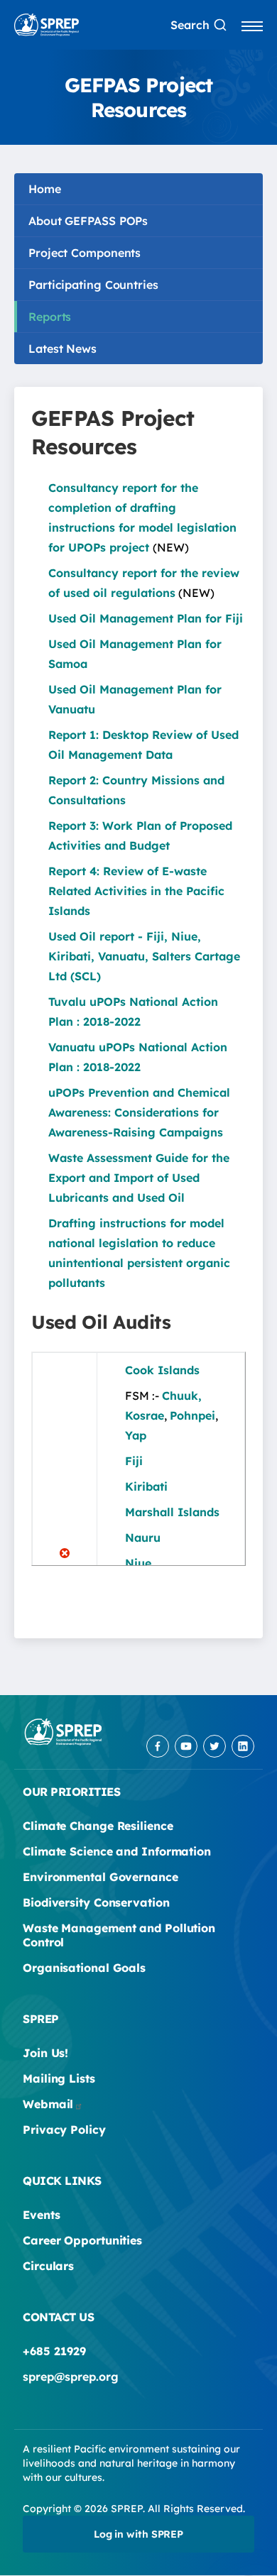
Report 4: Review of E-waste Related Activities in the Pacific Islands (136, 891)
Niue (138, 1563)
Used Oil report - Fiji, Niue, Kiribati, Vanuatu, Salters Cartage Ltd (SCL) (144, 956)
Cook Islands (162, 1370)
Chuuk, (182, 1396)
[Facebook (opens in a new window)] (158, 1746)
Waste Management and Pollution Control (119, 1935)
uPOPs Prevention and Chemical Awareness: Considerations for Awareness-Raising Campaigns (139, 1112)
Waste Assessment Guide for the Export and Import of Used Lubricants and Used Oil (139, 1178)
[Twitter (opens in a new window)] (214, 1746)
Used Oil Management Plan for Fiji (146, 618)
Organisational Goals (84, 1968)
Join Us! (45, 2053)
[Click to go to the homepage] (47, 25)
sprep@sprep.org (71, 2377)
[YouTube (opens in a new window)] (186, 1746)
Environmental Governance (101, 1877)
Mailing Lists (59, 2078)
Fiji (134, 1461)
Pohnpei (192, 1415)
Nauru (143, 1538)
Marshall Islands (172, 1512)
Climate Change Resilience (98, 1826)
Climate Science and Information (117, 1851)
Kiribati (146, 1486)
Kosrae (145, 1415)
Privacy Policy (64, 2130)
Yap (136, 1435)
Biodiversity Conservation (96, 1902)
